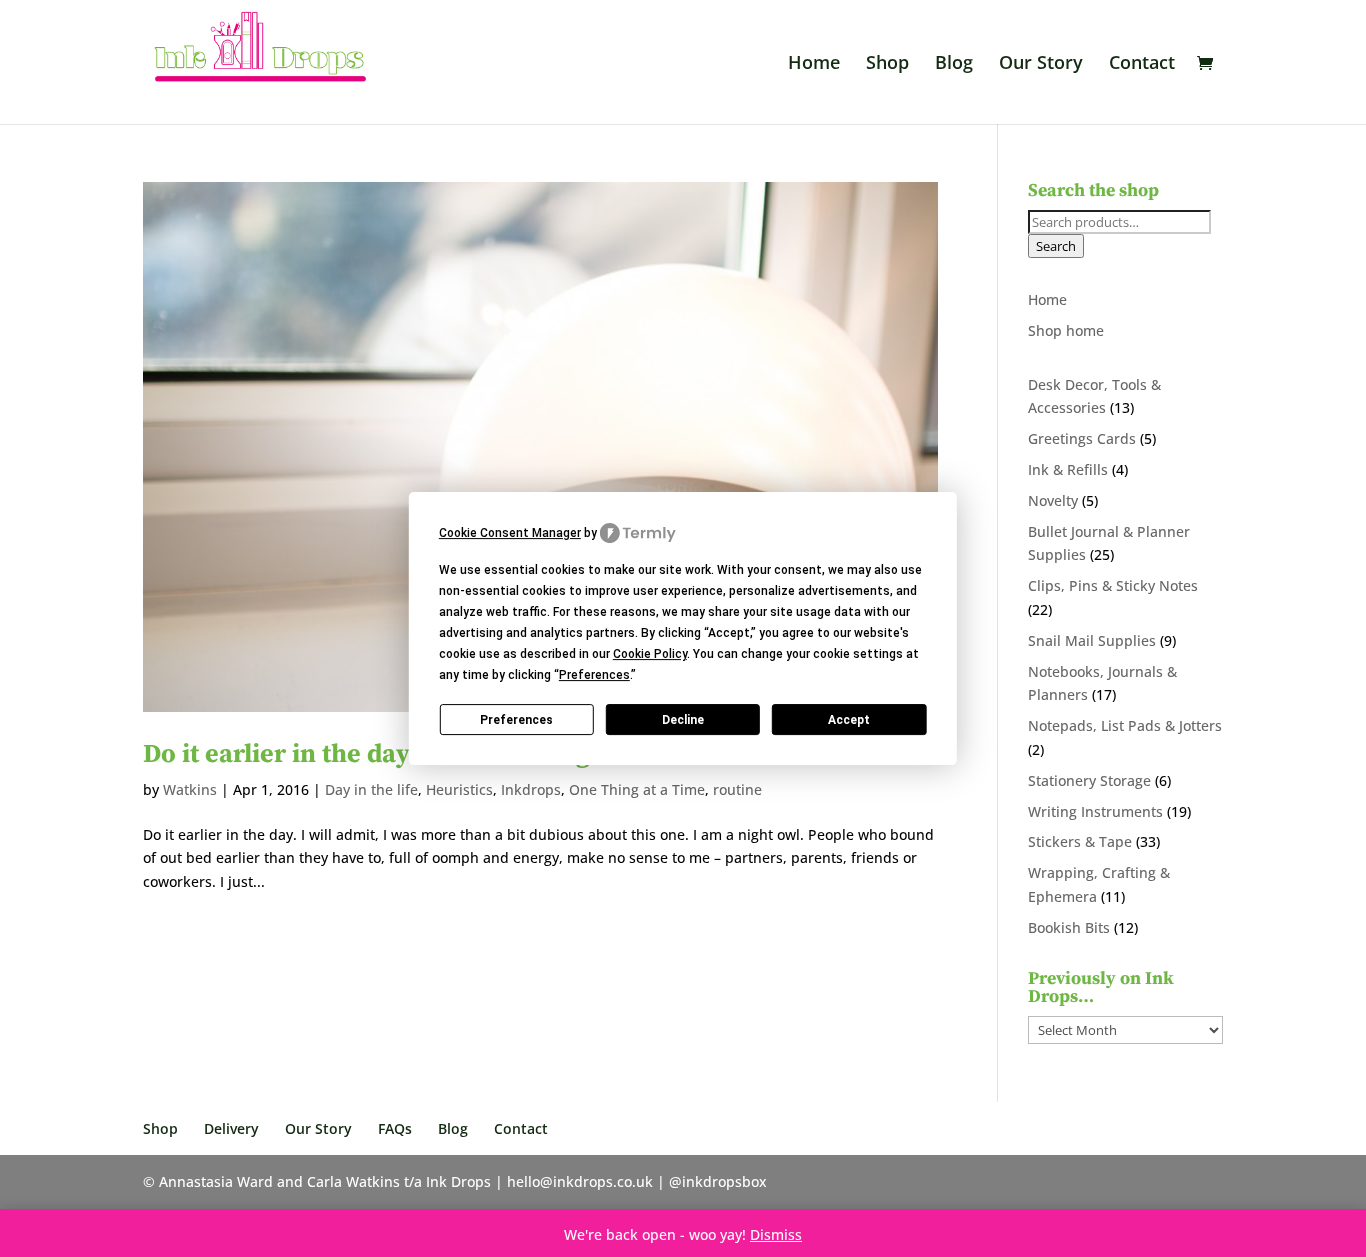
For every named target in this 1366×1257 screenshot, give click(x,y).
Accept (849, 720)
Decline (683, 720)
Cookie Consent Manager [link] (510, 533)
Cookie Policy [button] (650, 654)
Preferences (516, 720)
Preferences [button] (594, 675)
